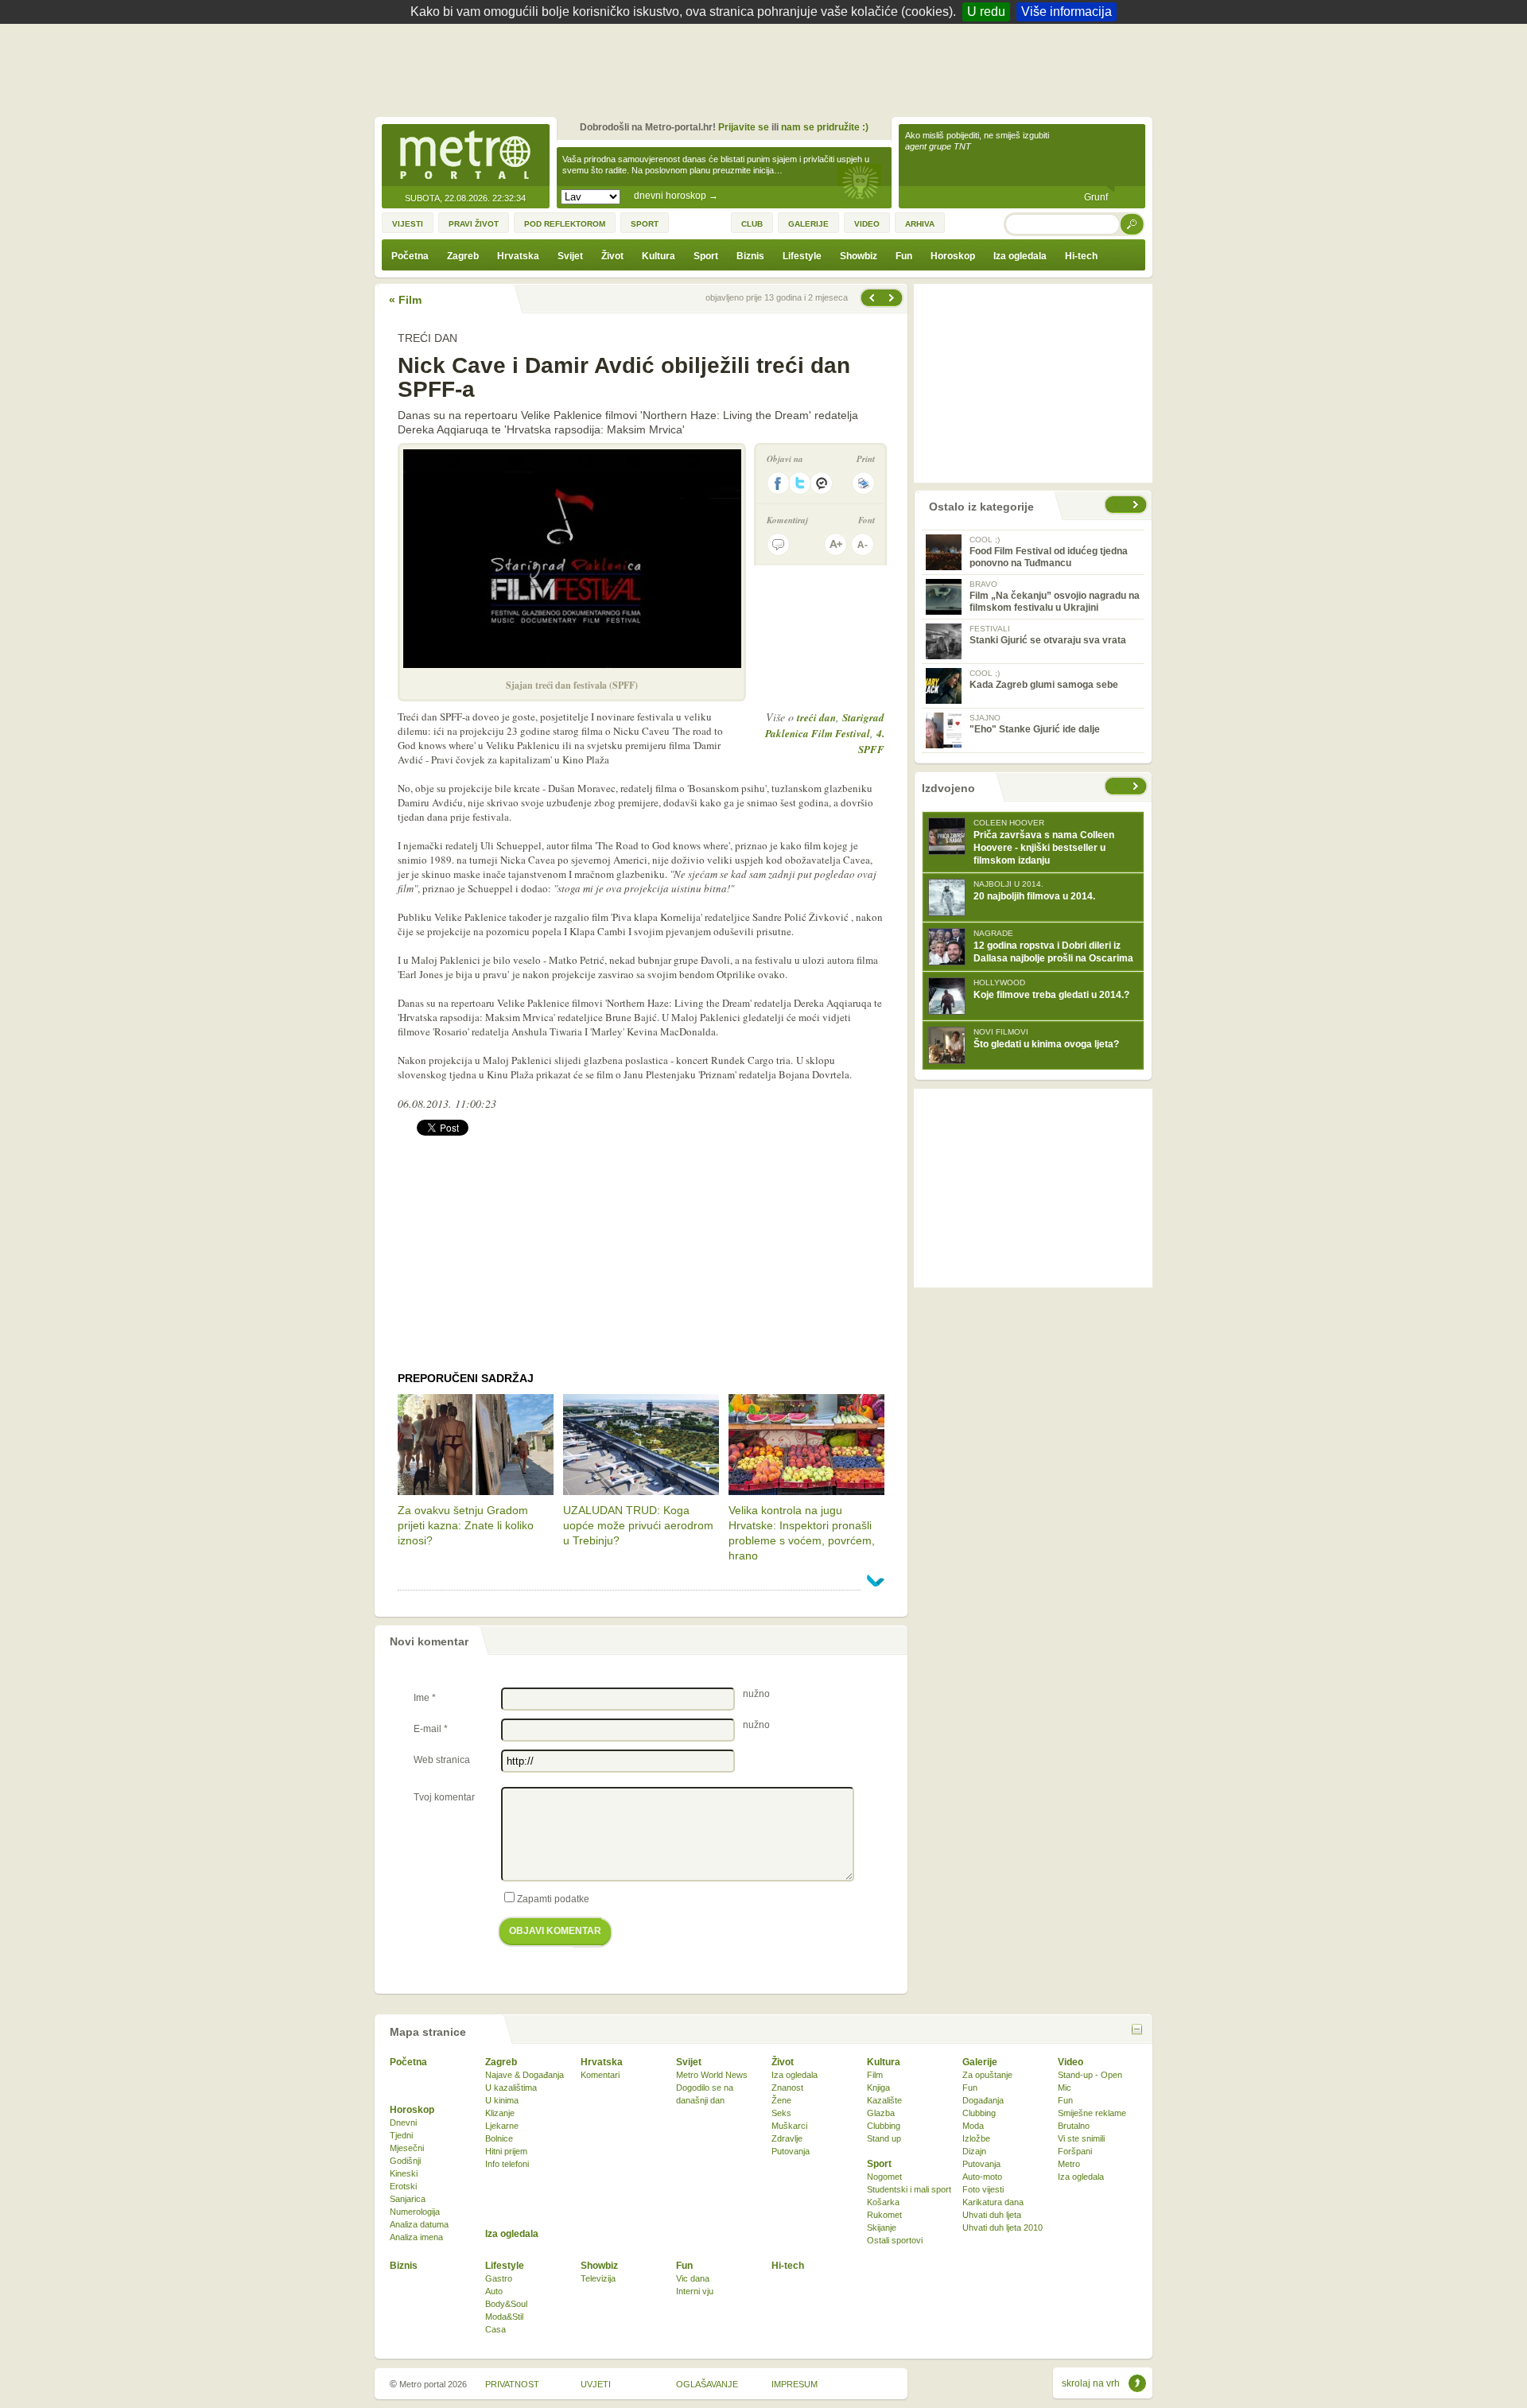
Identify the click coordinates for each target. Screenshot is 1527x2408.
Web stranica (442, 1760)
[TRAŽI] (1133, 224)
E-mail (431, 1729)
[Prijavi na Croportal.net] (822, 483)
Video (1070, 2062)
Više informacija (1067, 12)
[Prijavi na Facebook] (778, 483)
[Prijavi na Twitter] (800, 483)
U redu (986, 12)
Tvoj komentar (444, 1797)
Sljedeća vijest (871, 298)
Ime (425, 1698)
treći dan (816, 717)
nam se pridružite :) (825, 127)
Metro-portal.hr (465, 156)
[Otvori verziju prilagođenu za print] (863, 483)
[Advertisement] (767, 68)
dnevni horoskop (676, 196)
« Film (405, 300)
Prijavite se (744, 127)
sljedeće (1137, 786)
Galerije (980, 2062)
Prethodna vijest (893, 298)
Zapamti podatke (553, 1899)
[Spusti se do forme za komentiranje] (778, 544)
